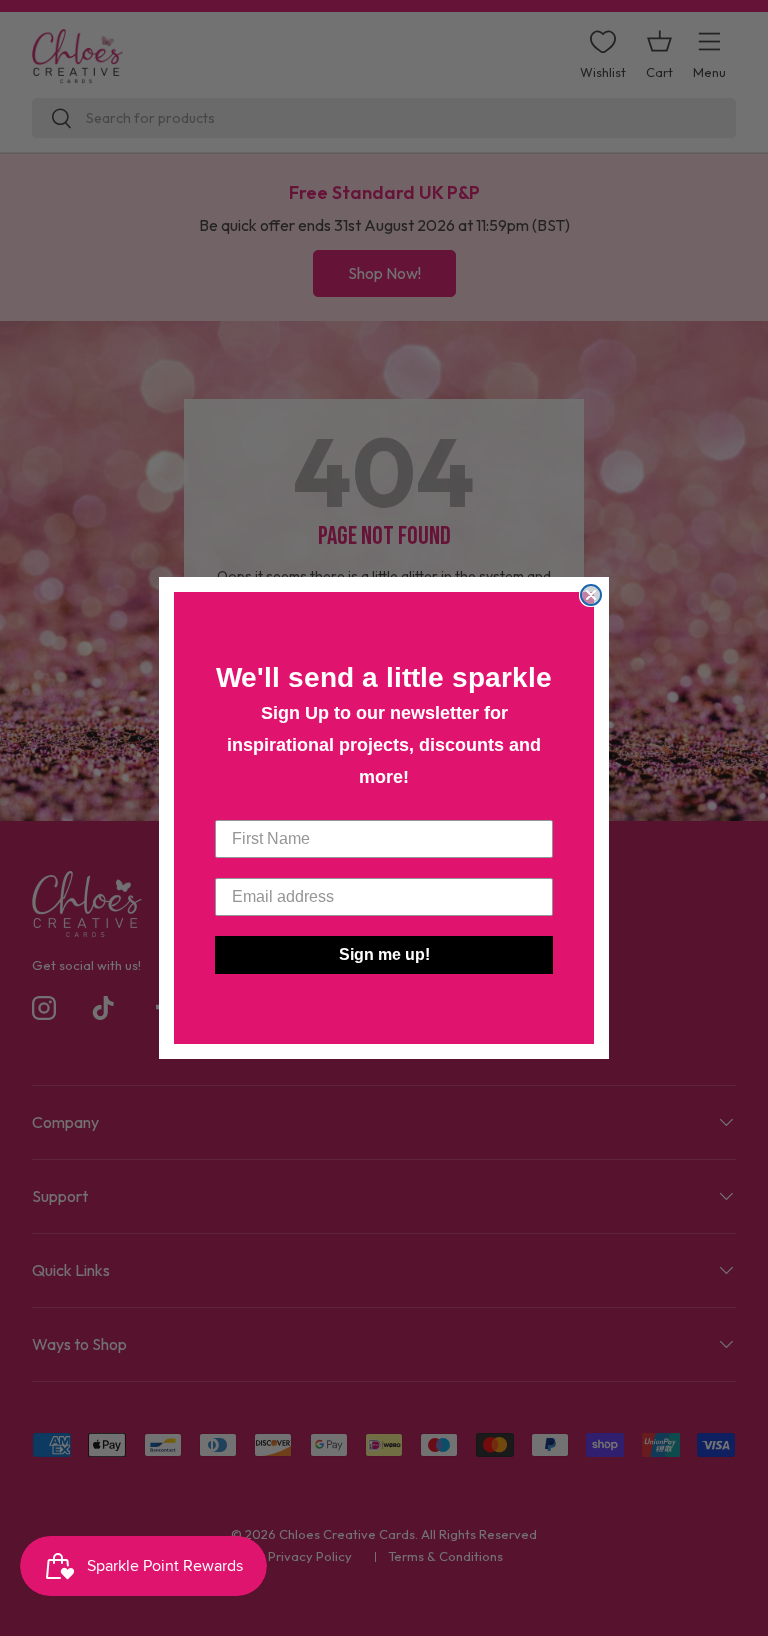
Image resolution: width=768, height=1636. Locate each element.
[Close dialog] (591, 595)
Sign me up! (384, 954)
